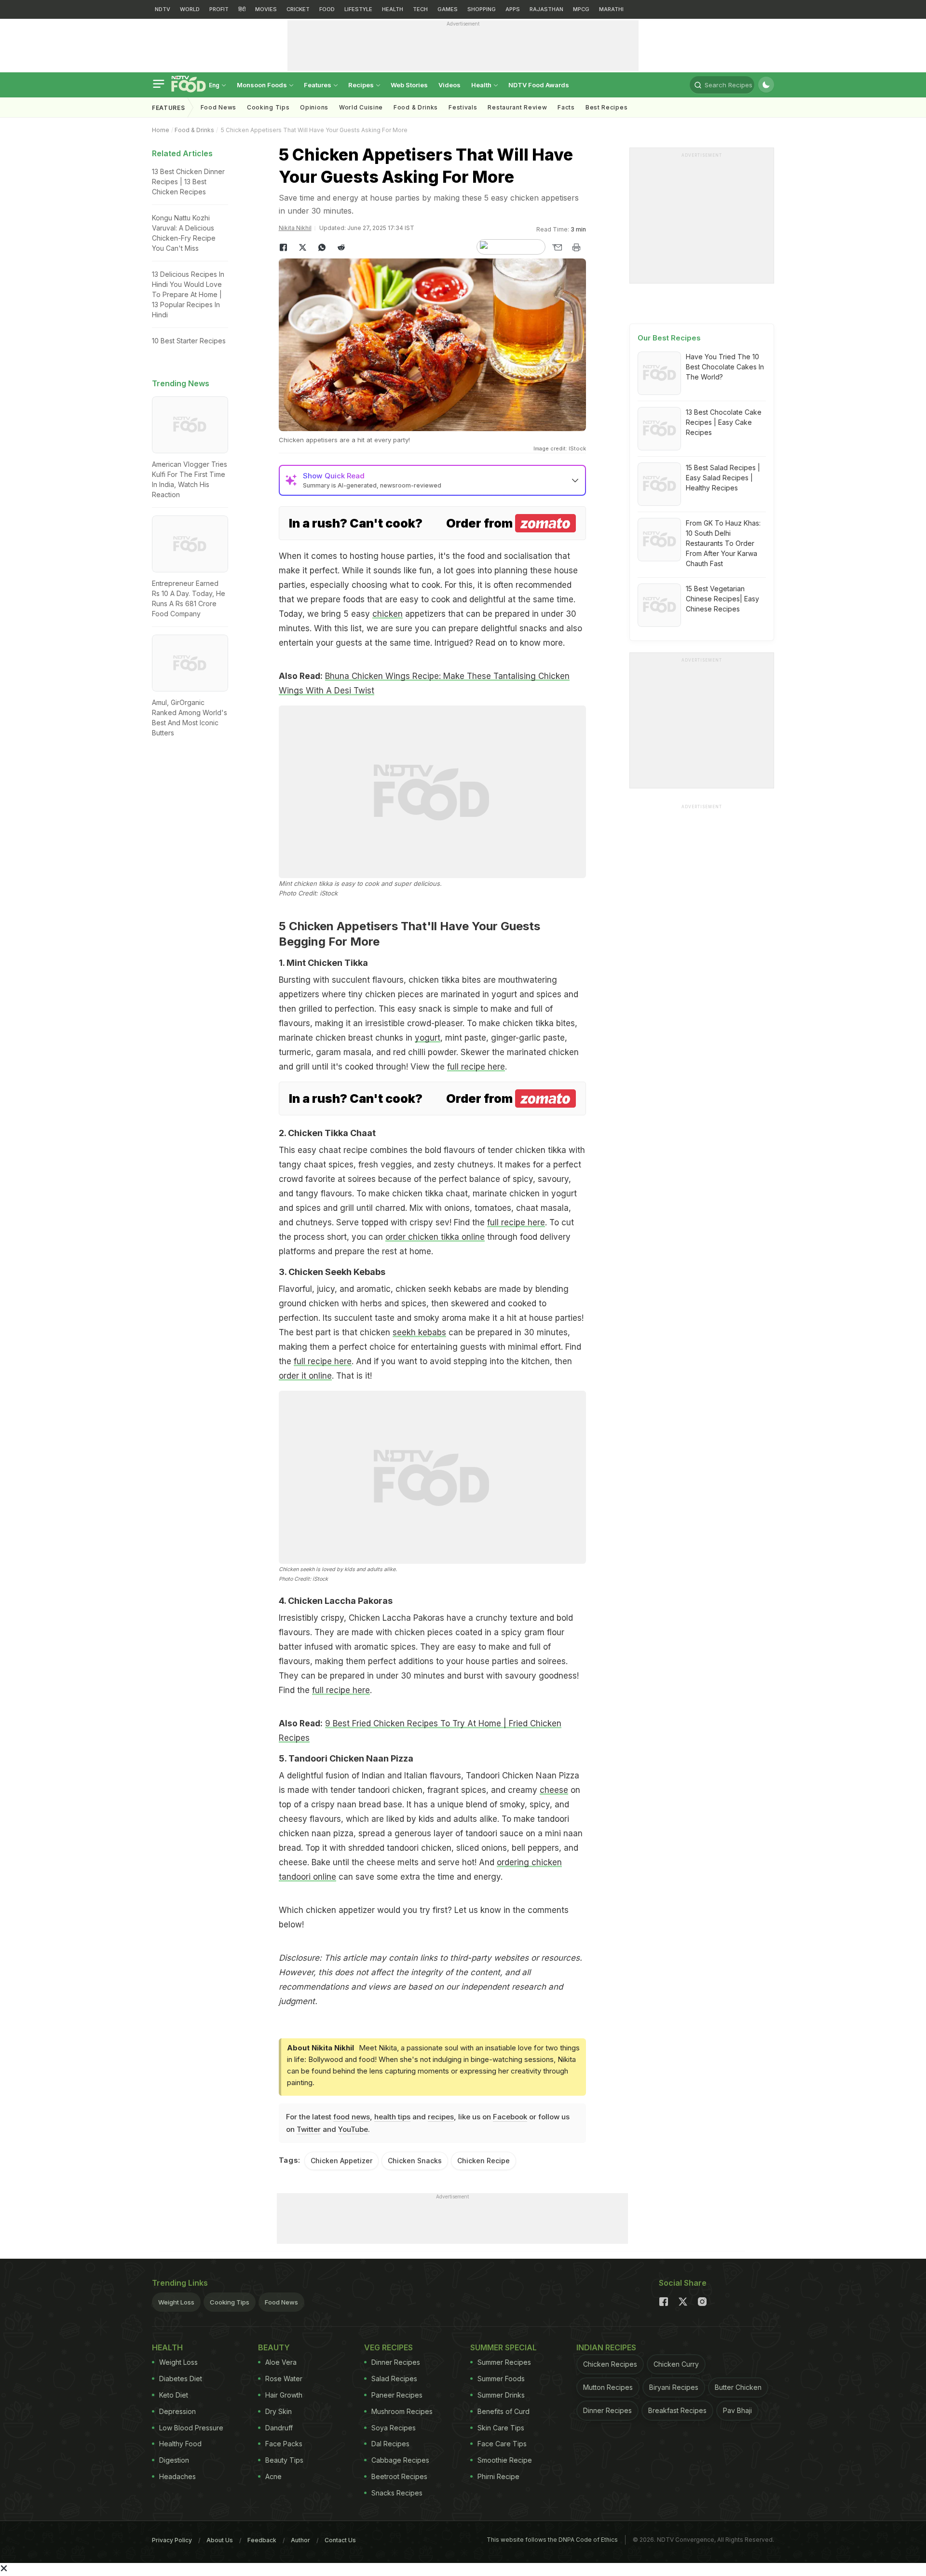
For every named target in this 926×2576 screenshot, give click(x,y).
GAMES (448, 9)
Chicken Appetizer (341, 2161)
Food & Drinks (416, 107)
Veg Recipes (388, 2347)
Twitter (309, 2129)
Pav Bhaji (737, 2410)
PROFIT (219, 9)
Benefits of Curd (504, 2411)
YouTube (353, 2129)
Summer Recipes (504, 2362)
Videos (449, 85)
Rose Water (284, 2379)
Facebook (510, 2117)
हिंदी (242, 9)
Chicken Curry (676, 2364)
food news (352, 2117)
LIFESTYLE (358, 9)
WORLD (190, 9)
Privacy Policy (172, 2540)
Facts (566, 107)
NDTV (163, 9)
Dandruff (279, 2428)
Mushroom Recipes (402, 2411)
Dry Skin (279, 2411)
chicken (388, 614)
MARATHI (611, 9)
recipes (441, 2117)
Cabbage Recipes (400, 2460)
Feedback (262, 2540)
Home (161, 130)
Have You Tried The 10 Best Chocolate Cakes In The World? (725, 367)
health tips (392, 2117)
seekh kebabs (419, 1332)
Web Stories (409, 85)
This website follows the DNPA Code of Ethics (552, 2540)
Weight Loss (176, 2302)
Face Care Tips (502, 2444)
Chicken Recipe (483, 2161)
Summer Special (504, 2347)
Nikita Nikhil (295, 228)
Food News (218, 107)
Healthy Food (180, 2444)
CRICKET (298, 9)
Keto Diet (174, 2395)
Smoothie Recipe (505, 2460)
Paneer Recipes (397, 2395)
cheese (554, 1790)
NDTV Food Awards (539, 85)
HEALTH (393, 9)
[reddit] (341, 247)
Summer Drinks (501, 2395)
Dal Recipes (390, 2444)
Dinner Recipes (396, 2362)
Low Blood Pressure (191, 2428)
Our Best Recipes (669, 338)
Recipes (362, 85)
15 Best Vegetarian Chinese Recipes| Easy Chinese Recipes (722, 599)
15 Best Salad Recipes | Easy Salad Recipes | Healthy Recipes (723, 478)
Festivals (463, 107)
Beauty (274, 2347)
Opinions (314, 107)
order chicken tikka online (435, 1237)
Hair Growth (284, 2395)
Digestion (174, 2460)
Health (482, 85)
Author (300, 2540)
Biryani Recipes (674, 2387)
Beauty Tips (284, 2460)
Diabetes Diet (181, 2379)
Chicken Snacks (415, 2161)
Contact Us (340, 2540)
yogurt (428, 1038)
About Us (220, 2540)
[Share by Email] (557, 247)
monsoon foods (263, 85)
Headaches (177, 2476)
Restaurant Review (517, 107)
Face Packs (284, 2444)
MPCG (581, 9)
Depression (177, 2411)
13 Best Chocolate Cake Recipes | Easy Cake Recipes (724, 422)
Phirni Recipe (498, 2476)
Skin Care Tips (501, 2428)
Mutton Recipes (608, 2387)
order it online (305, 1376)
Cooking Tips (230, 2302)
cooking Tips (268, 107)
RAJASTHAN (546, 9)
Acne (273, 2476)
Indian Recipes (606, 2347)
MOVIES (266, 9)
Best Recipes (606, 107)
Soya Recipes (394, 2428)
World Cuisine (361, 107)
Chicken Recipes (610, 2364)
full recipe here (476, 1067)
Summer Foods (501, 2379)
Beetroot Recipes (399, 2476)
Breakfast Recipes (677, 2410)
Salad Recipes (394, 2379)
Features (318, 85)
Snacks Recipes (397, 2493)
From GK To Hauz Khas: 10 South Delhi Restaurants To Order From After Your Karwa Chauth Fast (723, 543)
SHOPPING (482, 9)
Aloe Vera (281, 2362)
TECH (420, 9)
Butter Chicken (738, 2387)
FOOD (327, 9)
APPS (513, 9)
